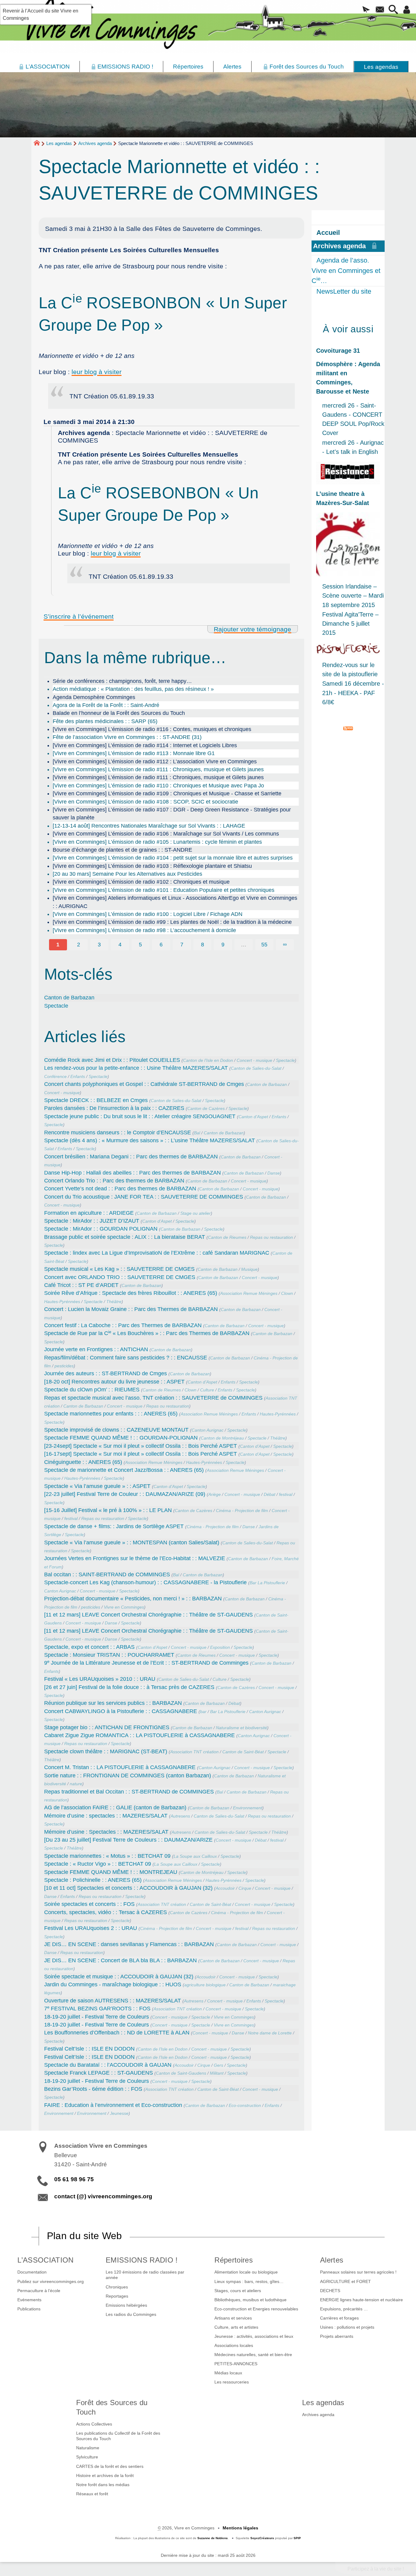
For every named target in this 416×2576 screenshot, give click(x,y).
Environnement (248, 1808)
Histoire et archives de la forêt (105, 2475)
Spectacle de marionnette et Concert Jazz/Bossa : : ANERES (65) (124, 1470)
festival (286, 1494)
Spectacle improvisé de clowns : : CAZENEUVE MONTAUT (116, 1430)
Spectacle (56, 1006)
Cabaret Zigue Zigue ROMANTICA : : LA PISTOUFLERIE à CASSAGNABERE (139, 1735)
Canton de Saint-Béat (243, 1752)
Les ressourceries (232, 2382)
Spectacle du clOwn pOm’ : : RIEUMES (92, 1390)
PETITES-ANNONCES (236, 2364)
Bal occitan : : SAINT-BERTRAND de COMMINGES (107, 1574)
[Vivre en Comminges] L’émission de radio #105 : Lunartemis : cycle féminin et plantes (157, 842)
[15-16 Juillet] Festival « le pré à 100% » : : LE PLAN (108, 1510)
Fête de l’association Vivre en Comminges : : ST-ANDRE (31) (127, 737)
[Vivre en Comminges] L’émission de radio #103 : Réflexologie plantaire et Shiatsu (152, 866)
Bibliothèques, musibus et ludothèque (250, 2300)
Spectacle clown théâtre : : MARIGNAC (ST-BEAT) (106, 1751)
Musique (249, 1269)
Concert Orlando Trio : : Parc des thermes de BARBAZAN (114, 1181)
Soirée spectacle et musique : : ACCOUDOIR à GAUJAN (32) (119, 1977)
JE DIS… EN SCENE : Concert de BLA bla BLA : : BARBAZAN (120, 1960)
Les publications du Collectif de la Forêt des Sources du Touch (118, 2436)
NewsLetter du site (344, 291)
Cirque (245, 1888)
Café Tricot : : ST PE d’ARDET (81, 1285)
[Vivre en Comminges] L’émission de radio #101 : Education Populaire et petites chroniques (164, 890)
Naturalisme (88, 2448)
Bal (197, 1133)
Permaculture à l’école (39, 2291)
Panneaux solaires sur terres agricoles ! (358, 2272)
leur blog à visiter (97, 372)
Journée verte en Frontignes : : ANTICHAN (96, 1349)
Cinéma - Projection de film (242, 1511)
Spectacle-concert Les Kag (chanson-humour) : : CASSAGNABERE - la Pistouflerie (145, 1582)
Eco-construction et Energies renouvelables (256, 2309)
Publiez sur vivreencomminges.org (51, 2281)
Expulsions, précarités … (344, 2309)
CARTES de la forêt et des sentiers (110, 2466)
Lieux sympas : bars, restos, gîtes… (249, 2281)
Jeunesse (119, 2113)
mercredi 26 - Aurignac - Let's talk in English (353, 447)
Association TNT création (194, 1752)
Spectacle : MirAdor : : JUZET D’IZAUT (92, 1221)
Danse (274, 1173)
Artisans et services (233, 2318)
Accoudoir (225, 1888)
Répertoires (234, 2260)
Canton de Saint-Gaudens (181, 2073)
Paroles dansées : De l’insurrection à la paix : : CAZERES (114, 1108)
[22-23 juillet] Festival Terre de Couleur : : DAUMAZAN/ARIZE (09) (125, 1494)
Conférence (55, 1076)
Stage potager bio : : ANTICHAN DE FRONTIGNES (107, 1727)
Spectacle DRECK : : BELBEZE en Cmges (96, 1100)
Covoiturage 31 (338, 351)
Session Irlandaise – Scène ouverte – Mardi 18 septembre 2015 (353, 595)
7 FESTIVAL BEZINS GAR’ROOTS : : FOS (97, 2009)
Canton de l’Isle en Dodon (208, 1060)
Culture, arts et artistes (236, 2327)
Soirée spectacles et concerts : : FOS (89, 1904)
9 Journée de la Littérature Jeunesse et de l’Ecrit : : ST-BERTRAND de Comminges (146, 1663)
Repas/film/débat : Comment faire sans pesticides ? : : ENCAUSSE (126, 1358)
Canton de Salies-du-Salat (256, 1068)
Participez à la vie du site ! (376, 2569)
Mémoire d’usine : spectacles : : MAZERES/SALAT (106, 1816)
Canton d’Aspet (253, 1117)
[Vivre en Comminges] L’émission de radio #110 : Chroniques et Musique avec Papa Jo (158, 786)
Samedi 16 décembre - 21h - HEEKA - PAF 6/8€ (353, 693)
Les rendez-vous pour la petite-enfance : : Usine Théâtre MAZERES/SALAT (136, 1068)
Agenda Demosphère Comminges (94, 697)
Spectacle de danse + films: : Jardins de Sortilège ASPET (114, 1526)
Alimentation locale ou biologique (246, 2272)
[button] (366, 10)
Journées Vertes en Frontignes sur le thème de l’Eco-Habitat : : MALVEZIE (135, 1558)
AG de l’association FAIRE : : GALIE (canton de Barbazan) (115, 1807)
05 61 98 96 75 (74, 2179)
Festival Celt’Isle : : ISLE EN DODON (89, 2049)
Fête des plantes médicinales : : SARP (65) (105, 721)
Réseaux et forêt (92, 2494)
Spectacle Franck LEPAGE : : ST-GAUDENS (99, 2073)
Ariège (215, 1494)
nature (76, 1784)
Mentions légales (240, 2528)
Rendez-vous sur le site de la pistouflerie (350, 670)
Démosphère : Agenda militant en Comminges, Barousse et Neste (348, 378)
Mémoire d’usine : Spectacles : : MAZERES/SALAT (106, 1832)
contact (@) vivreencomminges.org (103, 2196)
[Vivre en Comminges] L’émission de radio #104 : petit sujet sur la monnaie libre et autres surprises (173, 858)
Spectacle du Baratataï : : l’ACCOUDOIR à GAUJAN (108, 2065)
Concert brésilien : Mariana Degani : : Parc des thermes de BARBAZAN (131, 1157)
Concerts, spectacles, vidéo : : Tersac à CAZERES (106, 1912)
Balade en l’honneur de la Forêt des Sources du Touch (119, 713)
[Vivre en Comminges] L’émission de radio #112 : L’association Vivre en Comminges (155, 761)
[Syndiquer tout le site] (348, 728)
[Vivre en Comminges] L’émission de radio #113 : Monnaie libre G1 (134, 753)
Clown (287, 1293)
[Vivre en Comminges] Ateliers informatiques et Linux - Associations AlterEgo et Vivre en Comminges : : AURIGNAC (175, 902)
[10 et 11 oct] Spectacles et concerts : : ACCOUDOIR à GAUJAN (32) (128, 1888)
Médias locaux (228, 2373)
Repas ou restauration (271, 1237)
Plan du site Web (85, 2236)
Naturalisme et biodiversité (241, 1728)
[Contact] (380, 10)
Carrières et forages (339, 2318)
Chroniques (117, 2287)
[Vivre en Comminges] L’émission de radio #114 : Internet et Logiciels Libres (145, 745)
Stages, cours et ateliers (238, 2291)
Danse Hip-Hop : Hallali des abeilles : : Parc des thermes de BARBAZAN (132, 1173)
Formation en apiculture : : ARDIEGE (89, 1213)
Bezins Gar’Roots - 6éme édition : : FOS (93, 2089)
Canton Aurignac (208, 1430)
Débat (270, 1494)
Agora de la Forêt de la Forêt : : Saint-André (106, 705)
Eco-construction (245, 2105)
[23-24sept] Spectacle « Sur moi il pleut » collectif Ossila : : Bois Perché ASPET (141, 1446)
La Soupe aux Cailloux (195, 1856)
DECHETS (330, 2291)
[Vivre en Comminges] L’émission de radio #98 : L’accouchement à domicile (144, 930)
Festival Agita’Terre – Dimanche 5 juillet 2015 (350, 624)
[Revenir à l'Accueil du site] (39, 144)
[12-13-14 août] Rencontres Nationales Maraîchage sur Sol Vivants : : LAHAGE (149, 826)
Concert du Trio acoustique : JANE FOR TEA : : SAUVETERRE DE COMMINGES (144, 1197)
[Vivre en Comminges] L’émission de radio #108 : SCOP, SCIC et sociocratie (145, 802)
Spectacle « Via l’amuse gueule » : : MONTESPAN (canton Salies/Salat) (132, 1542)
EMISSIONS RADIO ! (142, 2260)
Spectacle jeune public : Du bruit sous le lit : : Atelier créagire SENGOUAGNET (140, 1116)
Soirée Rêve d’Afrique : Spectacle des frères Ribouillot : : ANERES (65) (131, 1293)
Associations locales (234, 2345)
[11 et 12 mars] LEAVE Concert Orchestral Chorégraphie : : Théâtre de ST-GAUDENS (148, 1615)
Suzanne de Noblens (213, 2538)
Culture (207, 1390)
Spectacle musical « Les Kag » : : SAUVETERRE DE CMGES (119, 1269)
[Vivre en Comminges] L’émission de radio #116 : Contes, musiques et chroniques (152, 729)
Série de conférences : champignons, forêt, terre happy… (122, 681)
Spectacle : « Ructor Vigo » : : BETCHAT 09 (98, 1864)
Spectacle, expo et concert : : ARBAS (89, 1647)
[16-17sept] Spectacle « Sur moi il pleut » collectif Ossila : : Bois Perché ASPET (141, 1454)
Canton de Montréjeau (222, 1438)
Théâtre (114, 1302)
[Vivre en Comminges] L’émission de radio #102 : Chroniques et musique (141, 882)
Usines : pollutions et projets (347, 2327)
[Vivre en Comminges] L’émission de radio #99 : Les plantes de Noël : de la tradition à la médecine (172, 922)
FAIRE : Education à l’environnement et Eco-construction (113, 2105)
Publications (29, 2309)
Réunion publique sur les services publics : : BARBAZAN (113, 1703)
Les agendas (59, 143)
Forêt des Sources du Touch (112, 2407)
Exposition (220, 1647)
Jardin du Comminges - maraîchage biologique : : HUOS (113, 1984)
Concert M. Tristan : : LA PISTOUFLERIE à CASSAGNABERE (120, 1767)
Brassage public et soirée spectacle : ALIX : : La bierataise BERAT (125, 1237)
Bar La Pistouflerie (267, 1583)
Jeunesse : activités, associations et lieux (254, 2336)
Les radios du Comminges (131, 2314)
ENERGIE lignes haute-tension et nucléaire (361, 2300)
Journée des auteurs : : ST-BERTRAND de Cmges (106, 1373)
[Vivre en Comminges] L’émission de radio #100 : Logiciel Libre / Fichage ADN (148, 914)
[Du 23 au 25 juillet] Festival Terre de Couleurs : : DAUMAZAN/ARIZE (128, 1840)
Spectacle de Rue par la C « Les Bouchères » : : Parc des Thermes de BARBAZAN (147, 1333)
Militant (217, 2073)
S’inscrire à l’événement (79, 616)
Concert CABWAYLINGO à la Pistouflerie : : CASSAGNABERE (121, 1711)
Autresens (180, 1816)
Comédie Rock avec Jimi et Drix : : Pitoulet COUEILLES (112, 1060)
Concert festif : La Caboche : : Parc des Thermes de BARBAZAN (123, 1325)
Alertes (332, 2260)
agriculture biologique (205, 1985)
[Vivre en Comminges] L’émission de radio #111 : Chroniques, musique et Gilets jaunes (158, 769)
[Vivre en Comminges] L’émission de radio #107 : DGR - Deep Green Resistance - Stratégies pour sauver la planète (172, 814)
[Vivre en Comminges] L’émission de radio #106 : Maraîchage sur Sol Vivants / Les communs (166, 834)
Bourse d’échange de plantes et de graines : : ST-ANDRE (122, 850)
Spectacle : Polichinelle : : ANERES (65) (93, 1880)
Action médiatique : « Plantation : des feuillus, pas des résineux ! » (133, 689)
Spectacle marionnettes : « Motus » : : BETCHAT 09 (107, 1856)
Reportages (117, 2296)
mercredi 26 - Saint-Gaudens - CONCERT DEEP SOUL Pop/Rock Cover (353, 419)
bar (203, 1712)
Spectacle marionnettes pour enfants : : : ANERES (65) (111, 1414)
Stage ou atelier (196, 1213)
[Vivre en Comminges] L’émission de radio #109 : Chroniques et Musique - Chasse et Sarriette (167, 793)
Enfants (78, 1076)
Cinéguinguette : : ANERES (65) (83, 1462)
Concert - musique (254, 1060)
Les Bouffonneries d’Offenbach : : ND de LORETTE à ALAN (117, 2033)
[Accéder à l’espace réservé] (407, 10)
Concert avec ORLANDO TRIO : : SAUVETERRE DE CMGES (120, 1277)
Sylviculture (87, 2457)
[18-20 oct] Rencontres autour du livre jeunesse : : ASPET (114, 1382)
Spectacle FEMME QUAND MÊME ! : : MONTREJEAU (111, 1872)
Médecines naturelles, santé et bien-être (253, 2355)
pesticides (64, 1366)
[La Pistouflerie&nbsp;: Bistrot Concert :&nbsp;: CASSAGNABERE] (348, 649)
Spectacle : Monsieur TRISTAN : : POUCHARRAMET (109, 1655)
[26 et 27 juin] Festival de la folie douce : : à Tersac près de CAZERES (129, 1687)
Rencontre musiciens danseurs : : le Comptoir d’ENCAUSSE (118, 1133)
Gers (219, 2065)
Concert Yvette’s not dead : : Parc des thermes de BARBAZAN (120, 1189)
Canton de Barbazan (69, 998)
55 (264, 945)
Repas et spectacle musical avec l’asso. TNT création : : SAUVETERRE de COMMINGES (153, 1398)
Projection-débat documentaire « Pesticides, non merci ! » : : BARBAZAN (133, 1599)
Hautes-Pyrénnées (62, 1302)
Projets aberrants (337, 2336)
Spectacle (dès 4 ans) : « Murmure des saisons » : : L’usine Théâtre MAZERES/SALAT (150, 1140)
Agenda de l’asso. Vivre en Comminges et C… (346, 270)
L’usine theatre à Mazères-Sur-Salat (343, 498)
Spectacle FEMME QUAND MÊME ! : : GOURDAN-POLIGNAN (121, 1438)
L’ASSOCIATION (45, 2260)
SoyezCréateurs (262, 2538)
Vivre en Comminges (124, 1607)
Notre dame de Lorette (270, 2033)
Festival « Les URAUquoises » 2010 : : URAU (100, 1679)
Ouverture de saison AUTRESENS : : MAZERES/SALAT (113, 2001)
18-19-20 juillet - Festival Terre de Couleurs (97, 2017)
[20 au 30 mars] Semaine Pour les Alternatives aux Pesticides (127, 874)
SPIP (297, 2538)
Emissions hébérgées (126, 2305)
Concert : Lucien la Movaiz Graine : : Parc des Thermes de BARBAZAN (131, 1309)
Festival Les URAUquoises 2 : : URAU (91, 1928)
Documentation (32, 2272)
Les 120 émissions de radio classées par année (145, 2275)
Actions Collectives (94, 2424)
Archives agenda (95, 143)
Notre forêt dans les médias (103, 2485)
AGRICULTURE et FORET (345, 2281)
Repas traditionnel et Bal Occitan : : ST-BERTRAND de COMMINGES (129, 1792)
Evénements (29, 2300)
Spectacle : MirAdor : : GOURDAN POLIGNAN (101, 1229)
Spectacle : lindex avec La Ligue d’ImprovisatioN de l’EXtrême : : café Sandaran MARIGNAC (157, 1253)
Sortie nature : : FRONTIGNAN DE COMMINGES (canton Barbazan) (128, 1776)
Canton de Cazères (206, 1108)
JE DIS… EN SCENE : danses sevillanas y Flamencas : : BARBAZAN (129, 1944)
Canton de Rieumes (227, 1237)
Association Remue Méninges (249, 1293)
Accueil (328, 233)
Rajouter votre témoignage (252, 629)
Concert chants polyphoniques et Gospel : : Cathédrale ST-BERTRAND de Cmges (144, 1084)
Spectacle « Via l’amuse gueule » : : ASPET (97, 1486)
